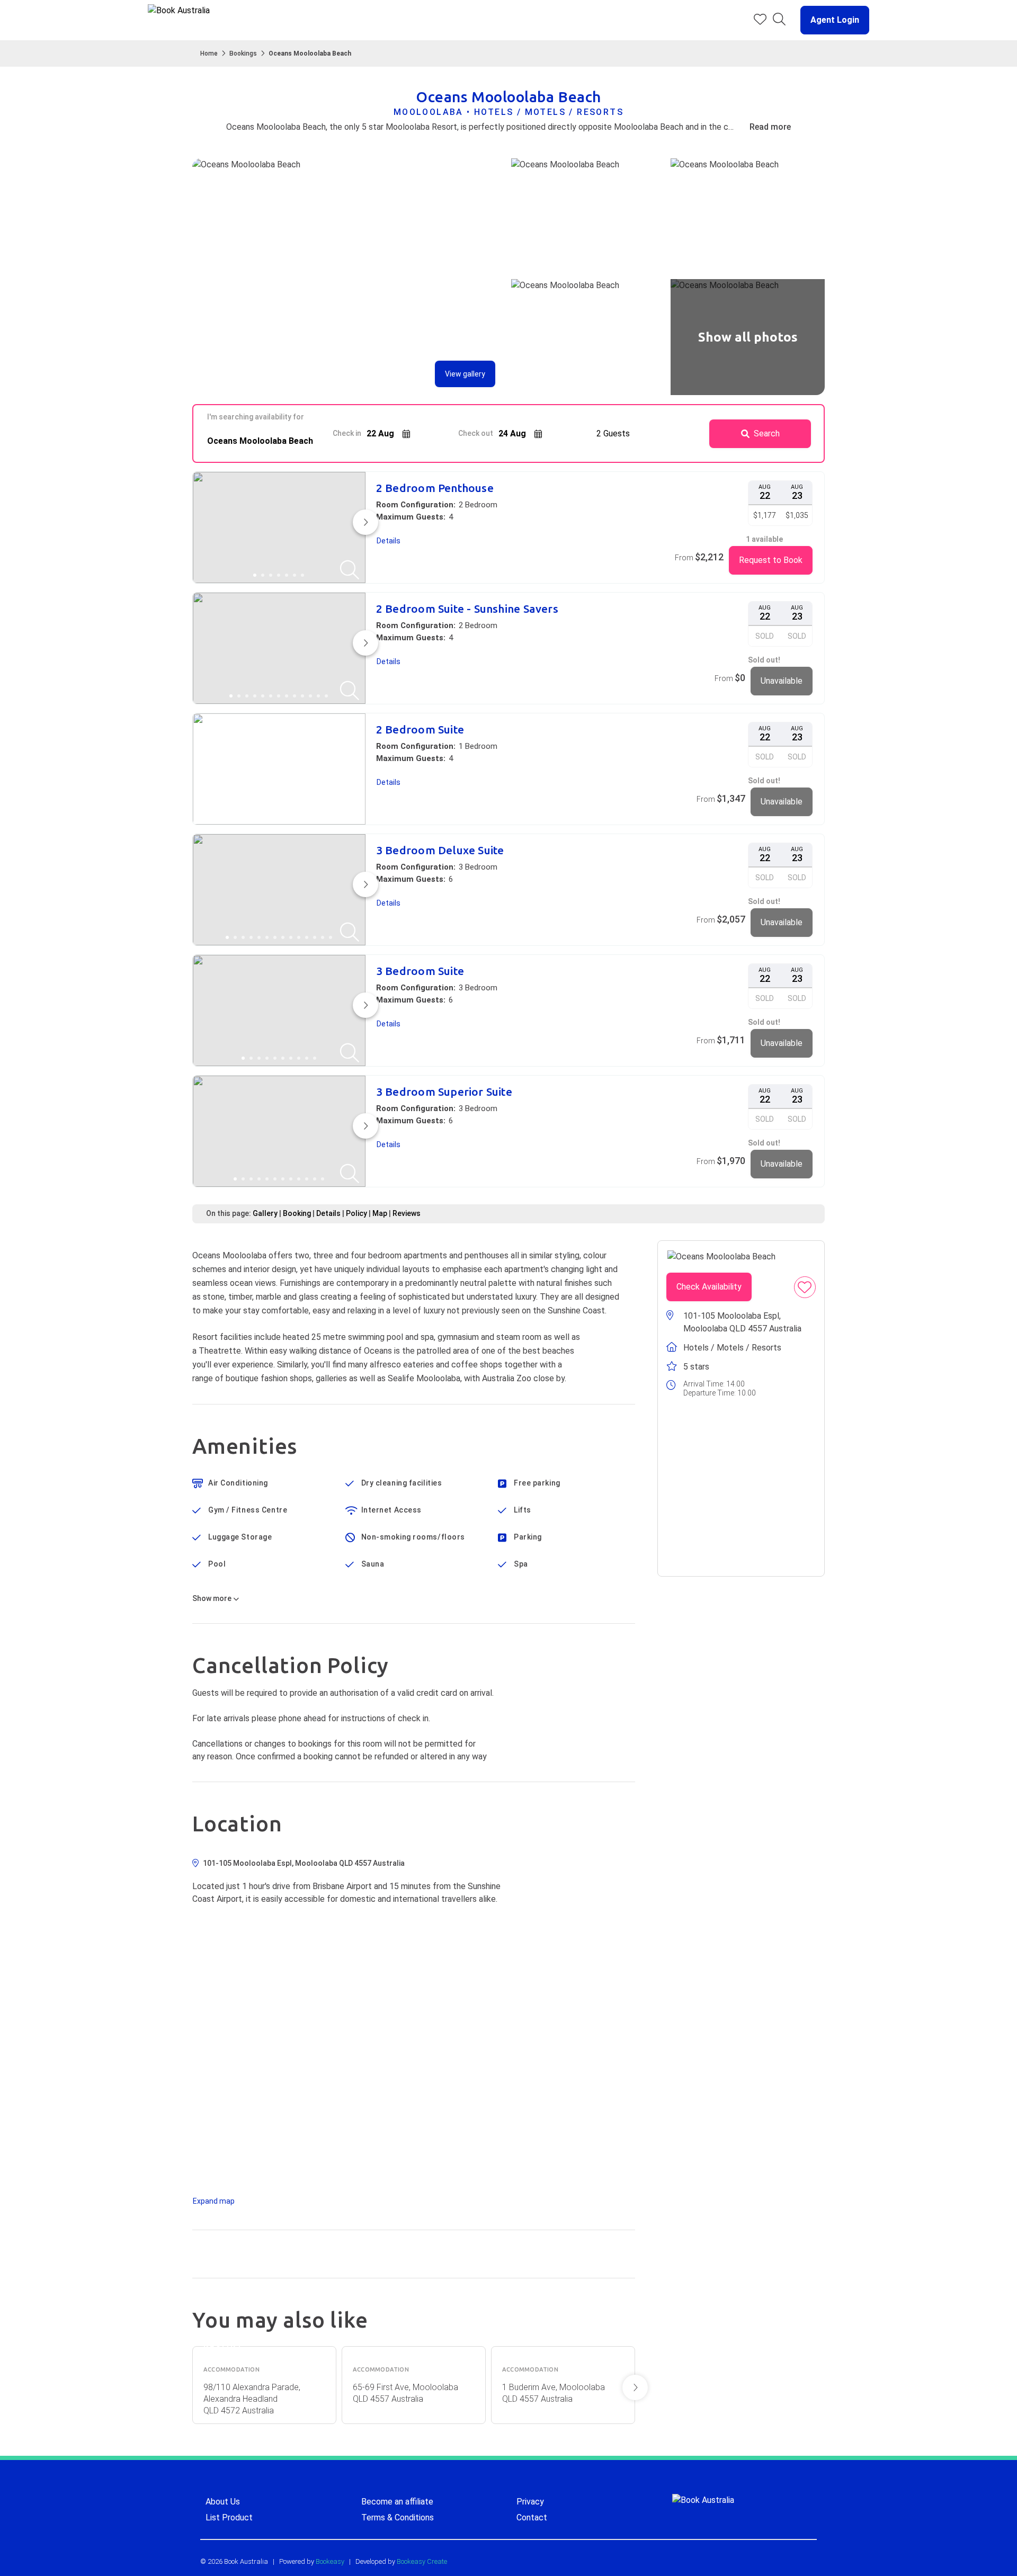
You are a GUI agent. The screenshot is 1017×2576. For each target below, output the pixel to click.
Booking (297, 1213)
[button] (831, 20)
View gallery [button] (465, 374)
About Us (223, 2502)
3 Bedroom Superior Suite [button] (444, 1092)
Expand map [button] (214, 2201)
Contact (532, 2517)
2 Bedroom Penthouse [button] (435, 488)
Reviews (407, 1213)
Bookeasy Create (422, 2561)
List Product (229, 2517)
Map (380, 1213)
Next (635, 2387)
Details (328, 1213)
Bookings (243, 53)
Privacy (530, 2502)
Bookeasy (330, 2561)
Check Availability (709, 1287)
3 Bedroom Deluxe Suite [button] (440, 850)
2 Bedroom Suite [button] (420, 730)
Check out (476, 433)
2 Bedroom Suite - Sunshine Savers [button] (467, 609)
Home (209, 53)
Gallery (265, 1213)
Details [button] (389, 541)
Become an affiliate (397, 2502)
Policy (356, 1213)
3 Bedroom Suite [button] (420, 971)
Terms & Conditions (398, 2517)
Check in (347, 433)
